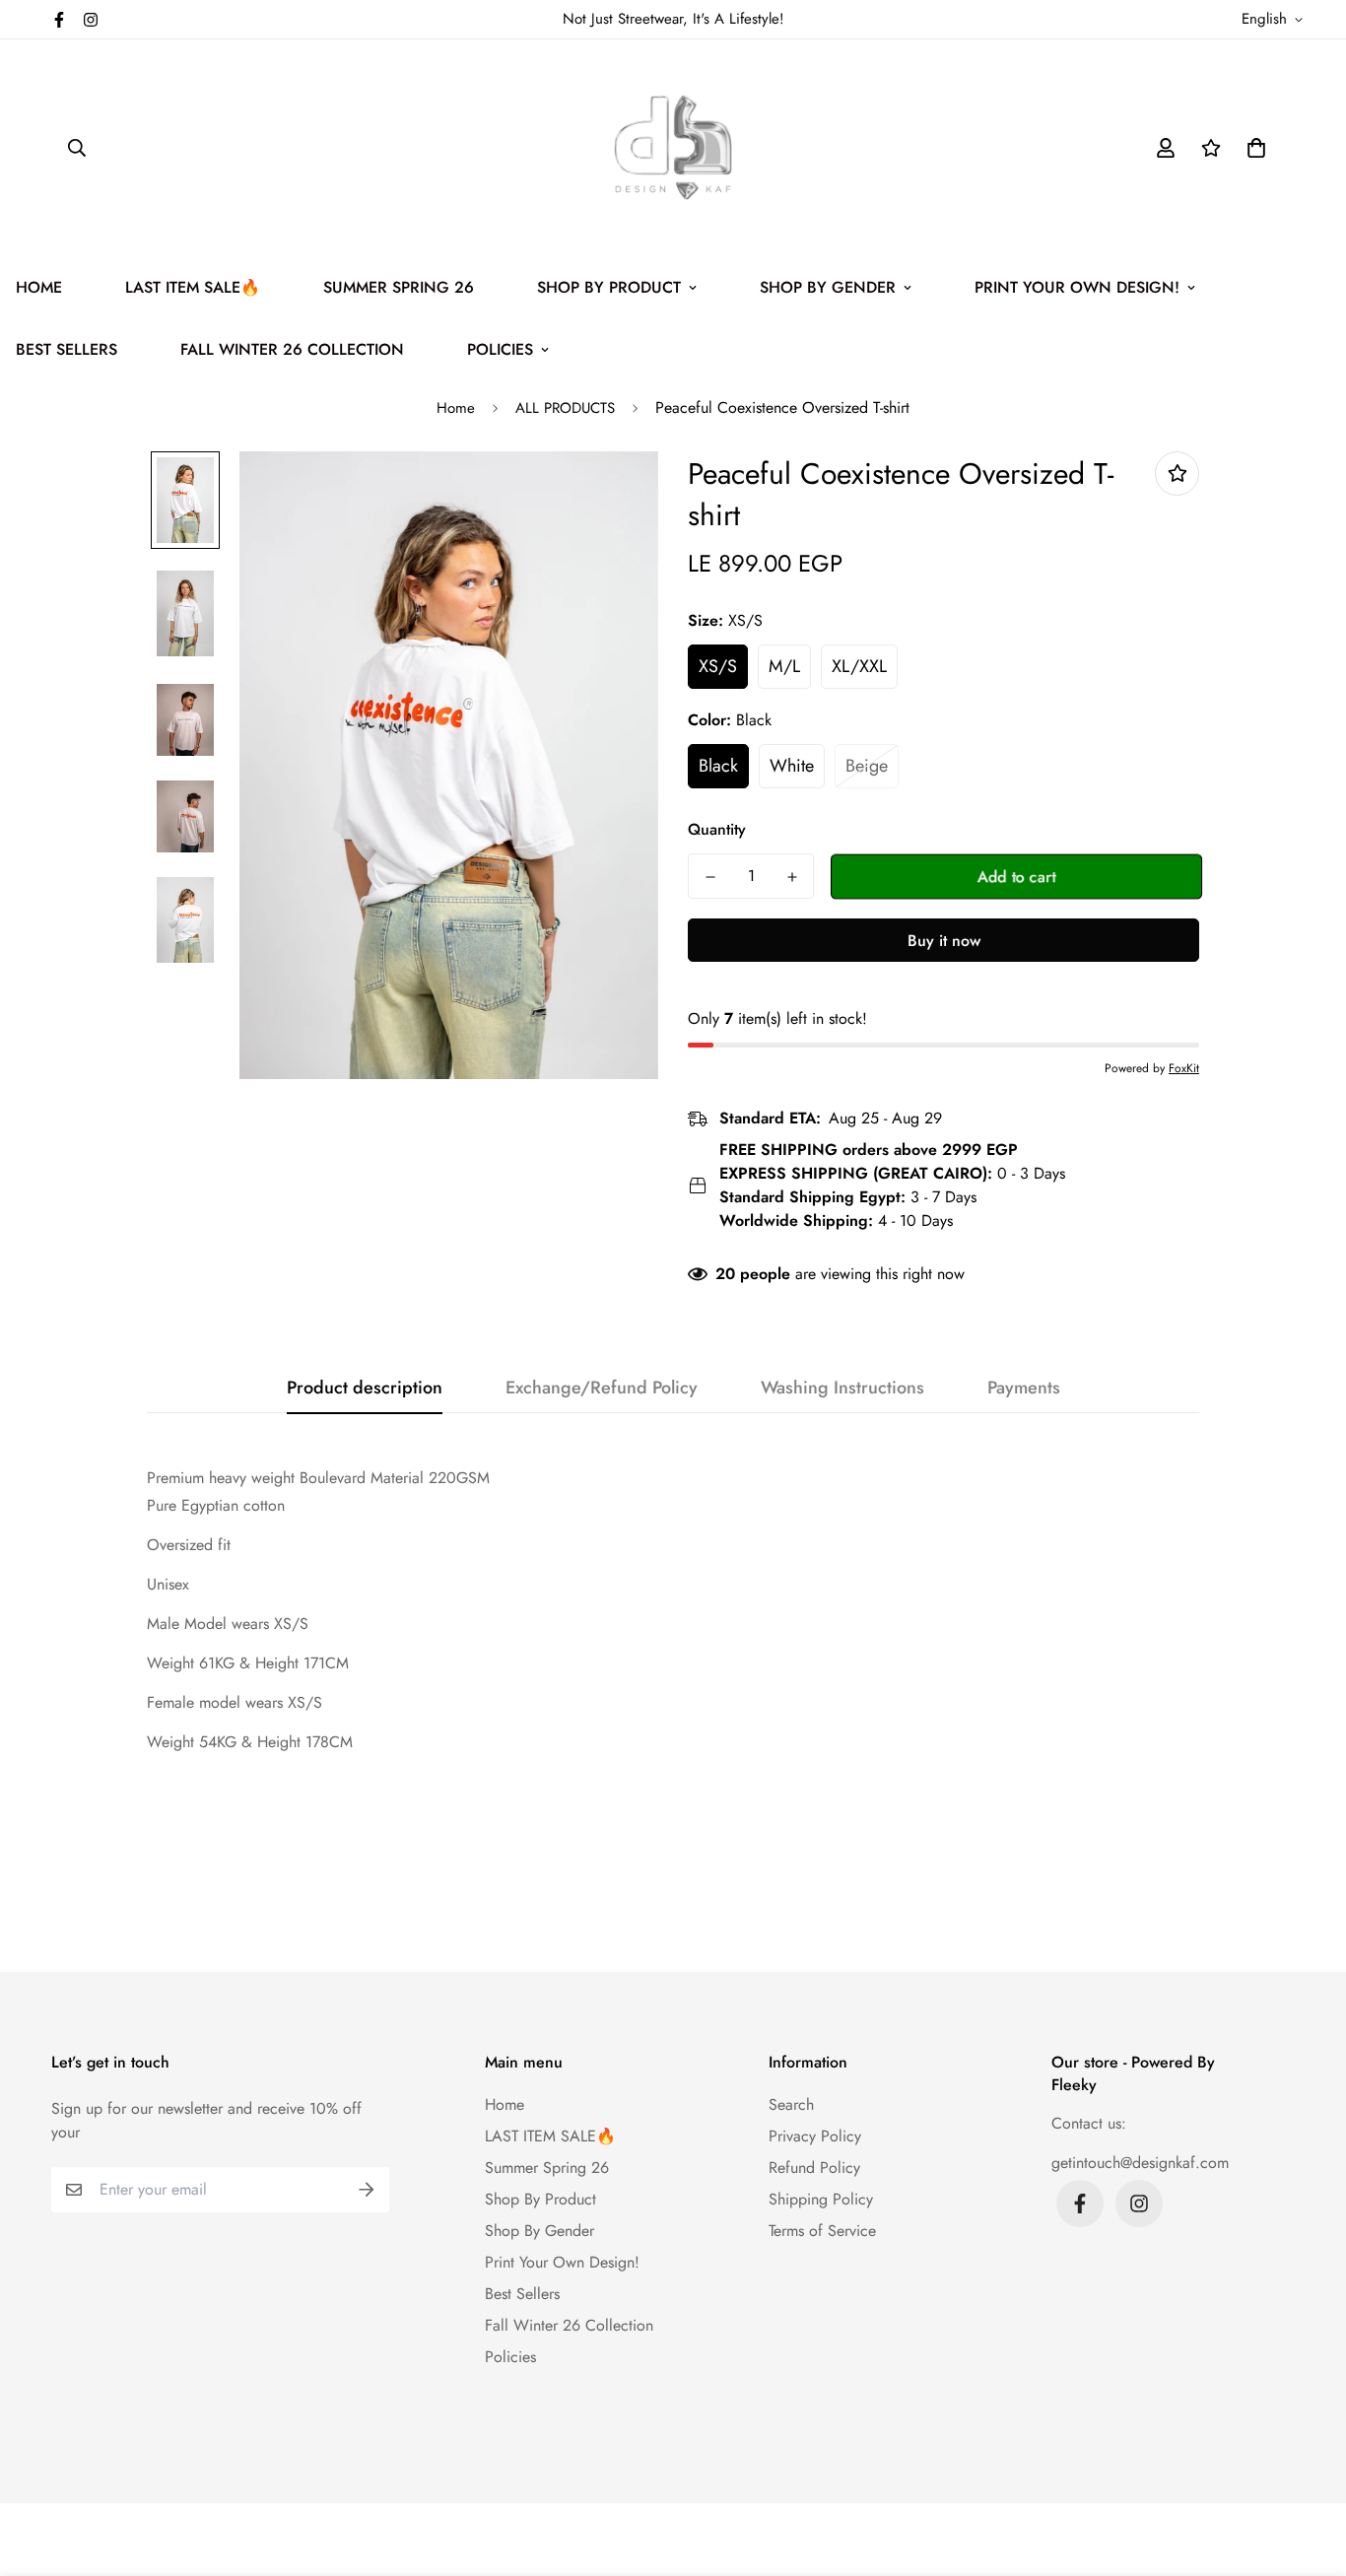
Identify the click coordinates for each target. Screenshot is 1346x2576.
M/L (784, 666)
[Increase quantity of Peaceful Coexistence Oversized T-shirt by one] (792, 877)
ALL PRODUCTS (565, 408)
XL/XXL (859, 666)
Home (456, 408)
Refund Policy (814, 2168)
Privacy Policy (815, 2136)
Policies (500, 349)
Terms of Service (822, 2231)
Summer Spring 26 (399, 287)
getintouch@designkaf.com (1140, 2163)
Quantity (717, 829)
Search (791, 2104)
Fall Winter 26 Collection (292, 349)
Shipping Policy (821, 2199)
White (792, 766)
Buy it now (944, 941)
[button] (1252, 148)
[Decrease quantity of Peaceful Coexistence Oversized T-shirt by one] (710, 877)
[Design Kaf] (673, 148)
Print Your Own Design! (1077, 287)
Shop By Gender (828, 287)
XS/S (718, 666)
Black (718, 766)
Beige (867, 766)
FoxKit (1184, 1068)
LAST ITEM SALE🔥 (193, 287)
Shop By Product (609, 287)
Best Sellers (522, 2294)
